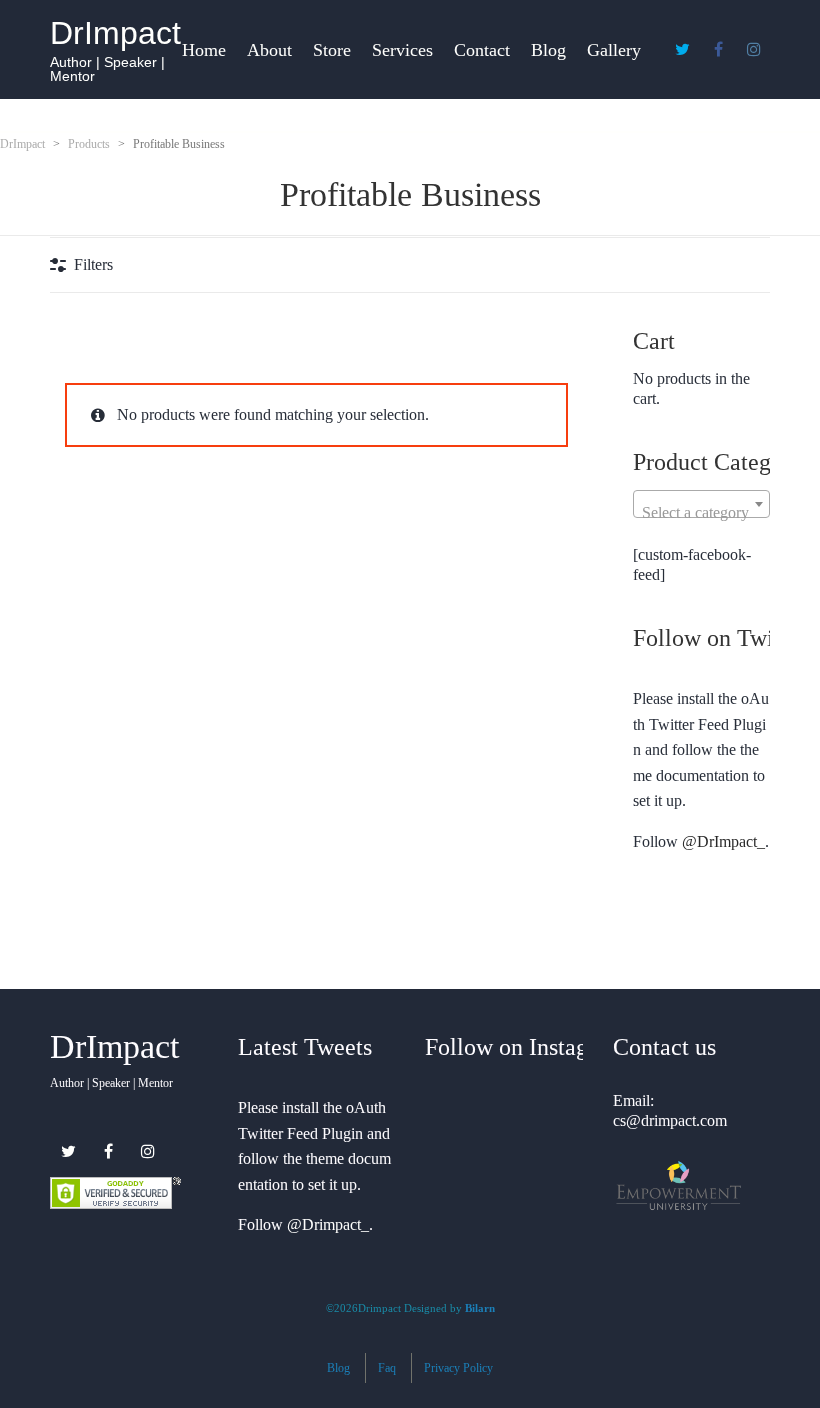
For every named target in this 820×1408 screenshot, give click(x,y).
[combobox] (702, 504)
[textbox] (702, 513)
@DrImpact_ (723, 841)
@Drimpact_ (328, 1224)
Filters (93, 264)
